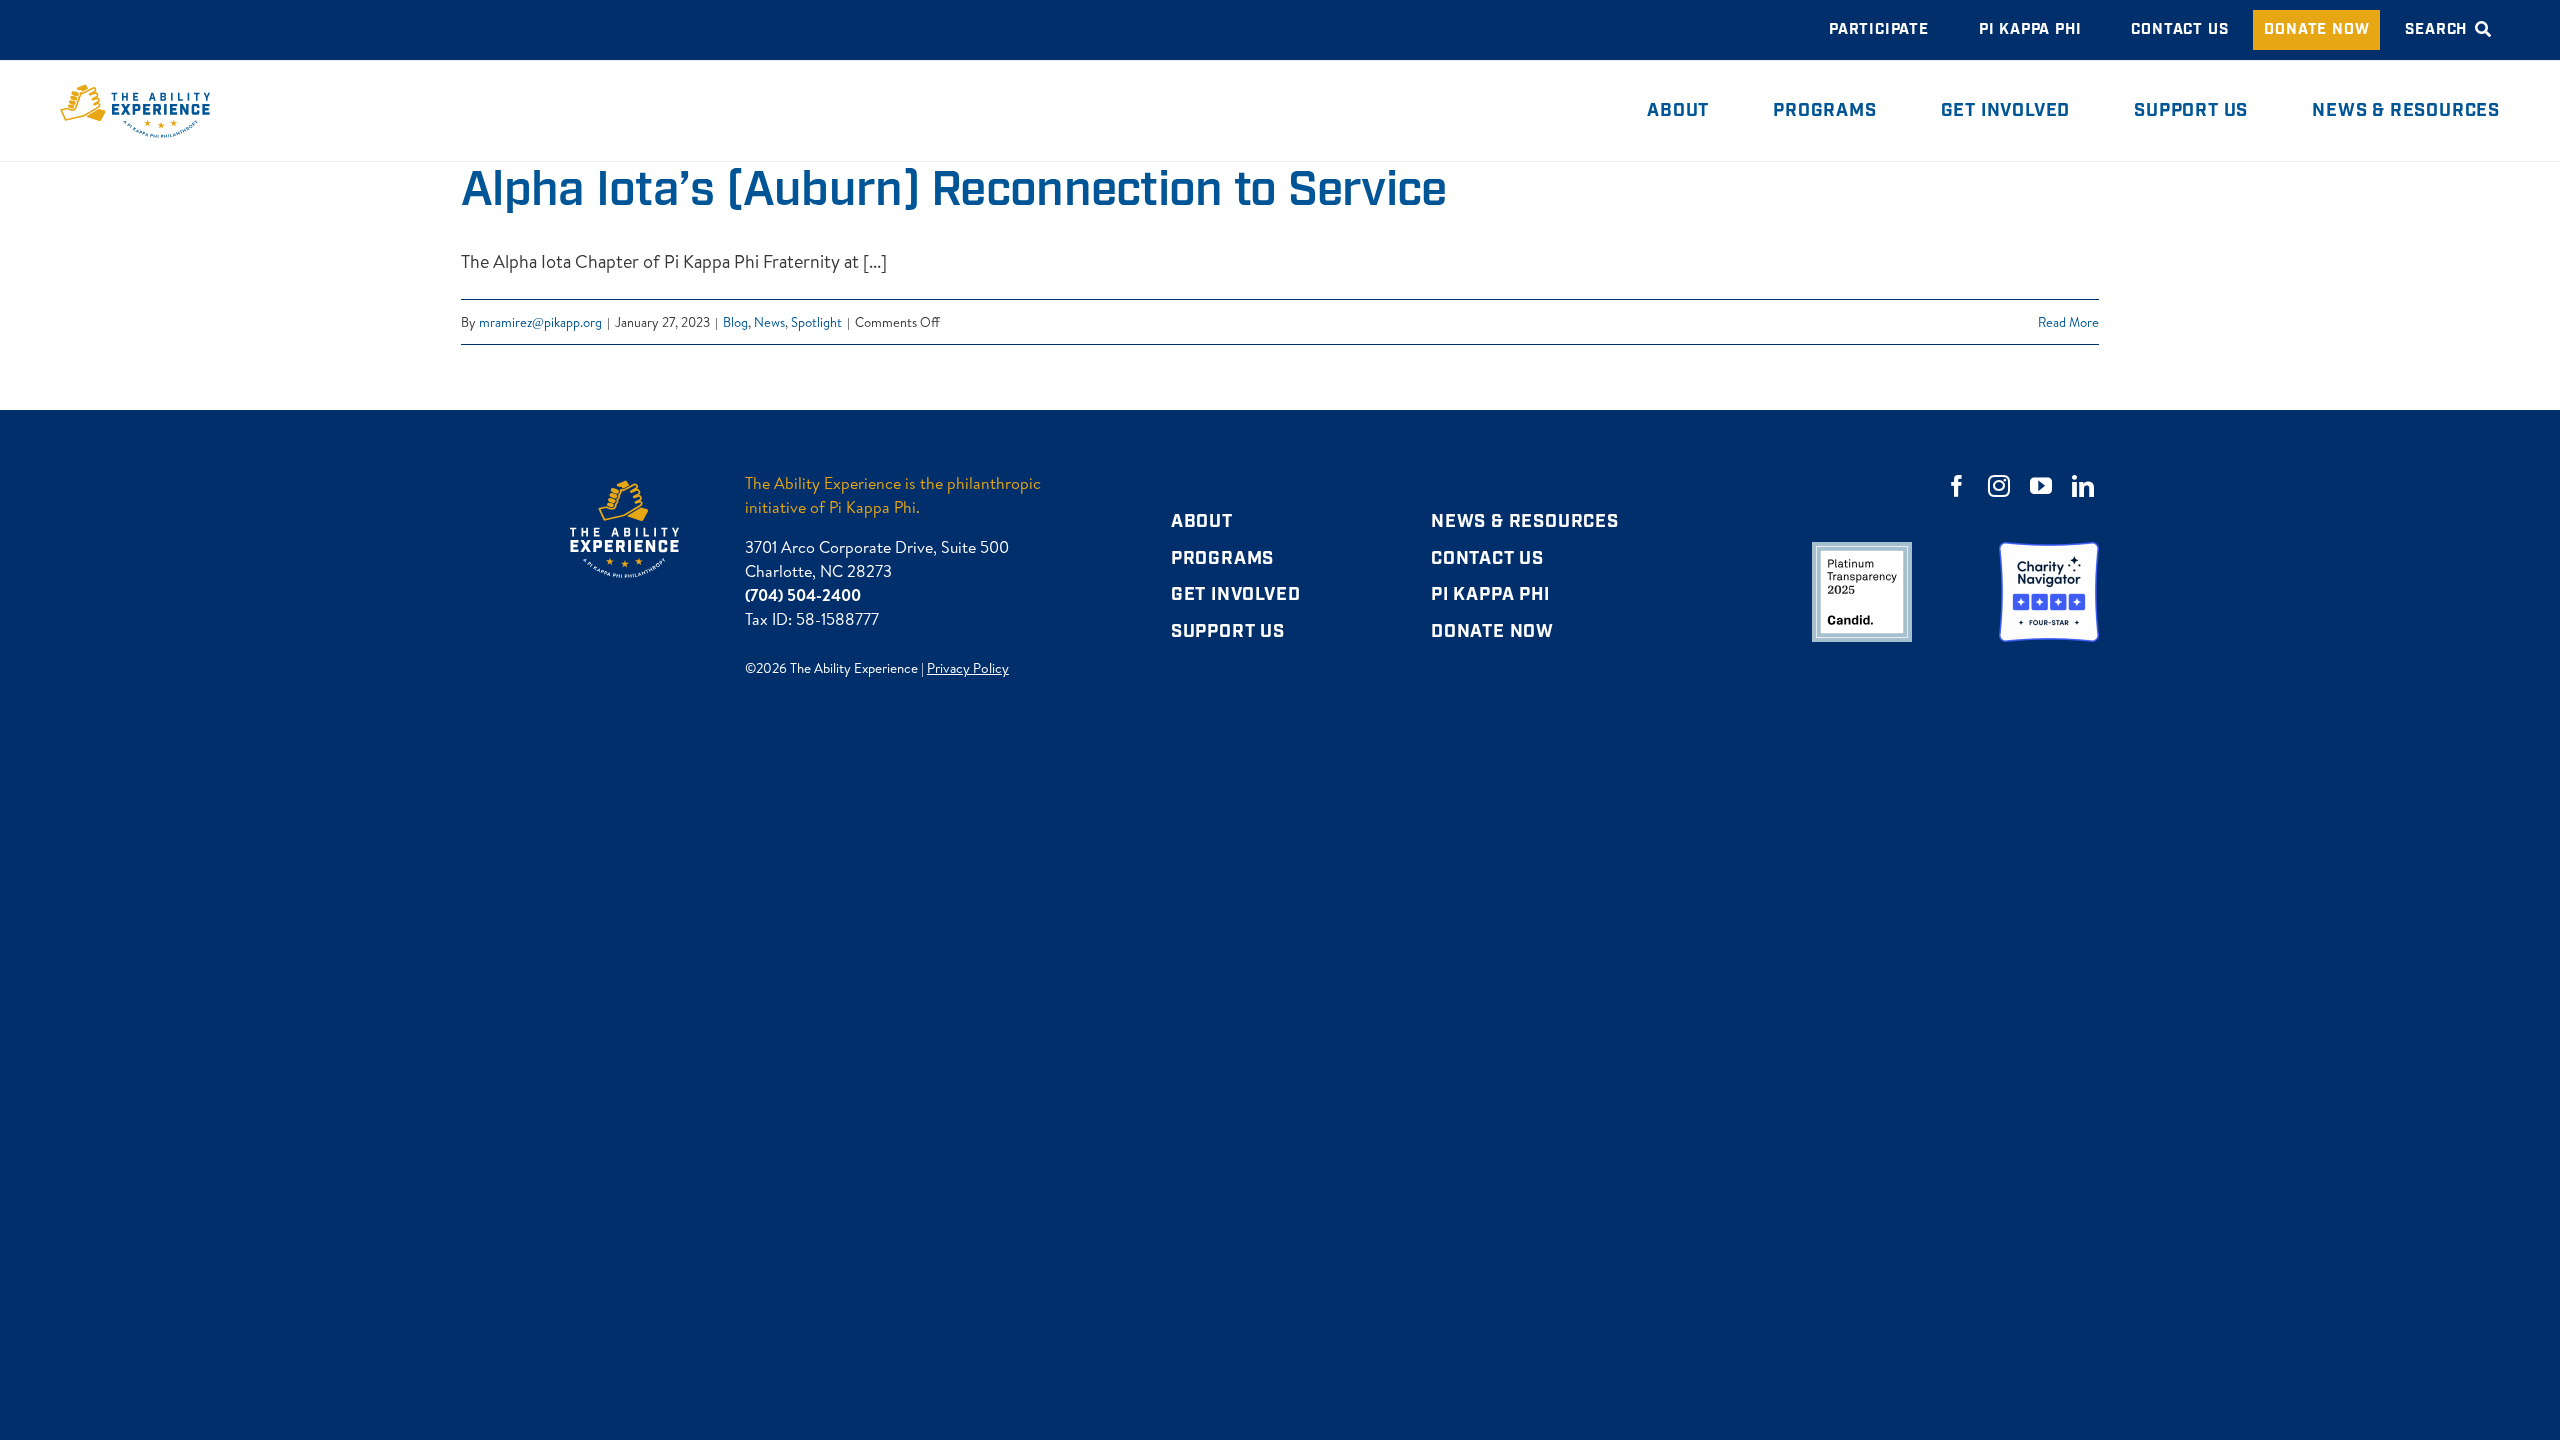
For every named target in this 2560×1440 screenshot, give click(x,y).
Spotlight (816, 322)
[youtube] (2041, 486)
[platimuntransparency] (1862, 550)
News (769, 322)
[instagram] (1999, 486)
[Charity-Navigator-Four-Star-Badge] (2049, 550)
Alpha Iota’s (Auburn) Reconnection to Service (954, 190)
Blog (735, 322)
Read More (2068, 322)
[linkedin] (2083, 486)
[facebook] (1957, 486)
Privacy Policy (968, 668)
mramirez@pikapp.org (540, 322)
